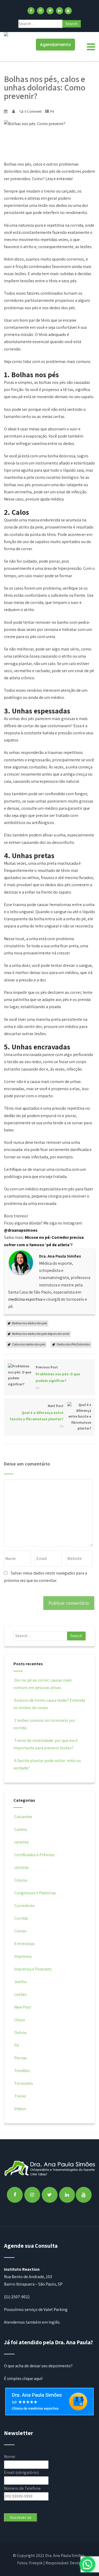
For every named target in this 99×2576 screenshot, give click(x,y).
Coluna (21, 1880)
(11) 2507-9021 (17, 2297)
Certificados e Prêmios (34, 1855)
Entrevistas (24, 1944)
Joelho (20, 1982)
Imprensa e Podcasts (33, 1969)
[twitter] (50, 11)
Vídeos (20, 2109)
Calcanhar (23, 1817)
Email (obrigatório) (21, 2472)
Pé (52, 111)
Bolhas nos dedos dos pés (30, 1323)
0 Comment (33, 111)
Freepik (36, 2563)
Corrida (21, 1918)
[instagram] (41, 11)
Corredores (24, 1906)
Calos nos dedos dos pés (29, 1344)
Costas (20, 1931)
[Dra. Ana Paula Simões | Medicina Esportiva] (6, 34)
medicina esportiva (25, 1299)
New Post (23, 2007)
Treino (20, 2096)
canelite (22, 1842)
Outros (20, 2033)
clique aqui (32, 2379)
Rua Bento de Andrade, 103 (28, 2277)
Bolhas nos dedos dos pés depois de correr (41, 1334)
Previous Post (58, 1374)
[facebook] (31, 11)
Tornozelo (24, 2083)
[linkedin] (60, 11)
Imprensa (23, 1956)
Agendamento (55, 45)
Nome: (10, 2457)
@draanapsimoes (21, 1230)
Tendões (22, 2071)
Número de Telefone (22, 2488)
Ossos (20, 2020)
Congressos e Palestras (35, 1893)
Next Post (37, 1413)
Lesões (20, 1994)
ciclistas (22, 1867)
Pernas (21, 2058)
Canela (20, 1829)
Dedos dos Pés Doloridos (73, 1344)
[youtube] (68, 11)
